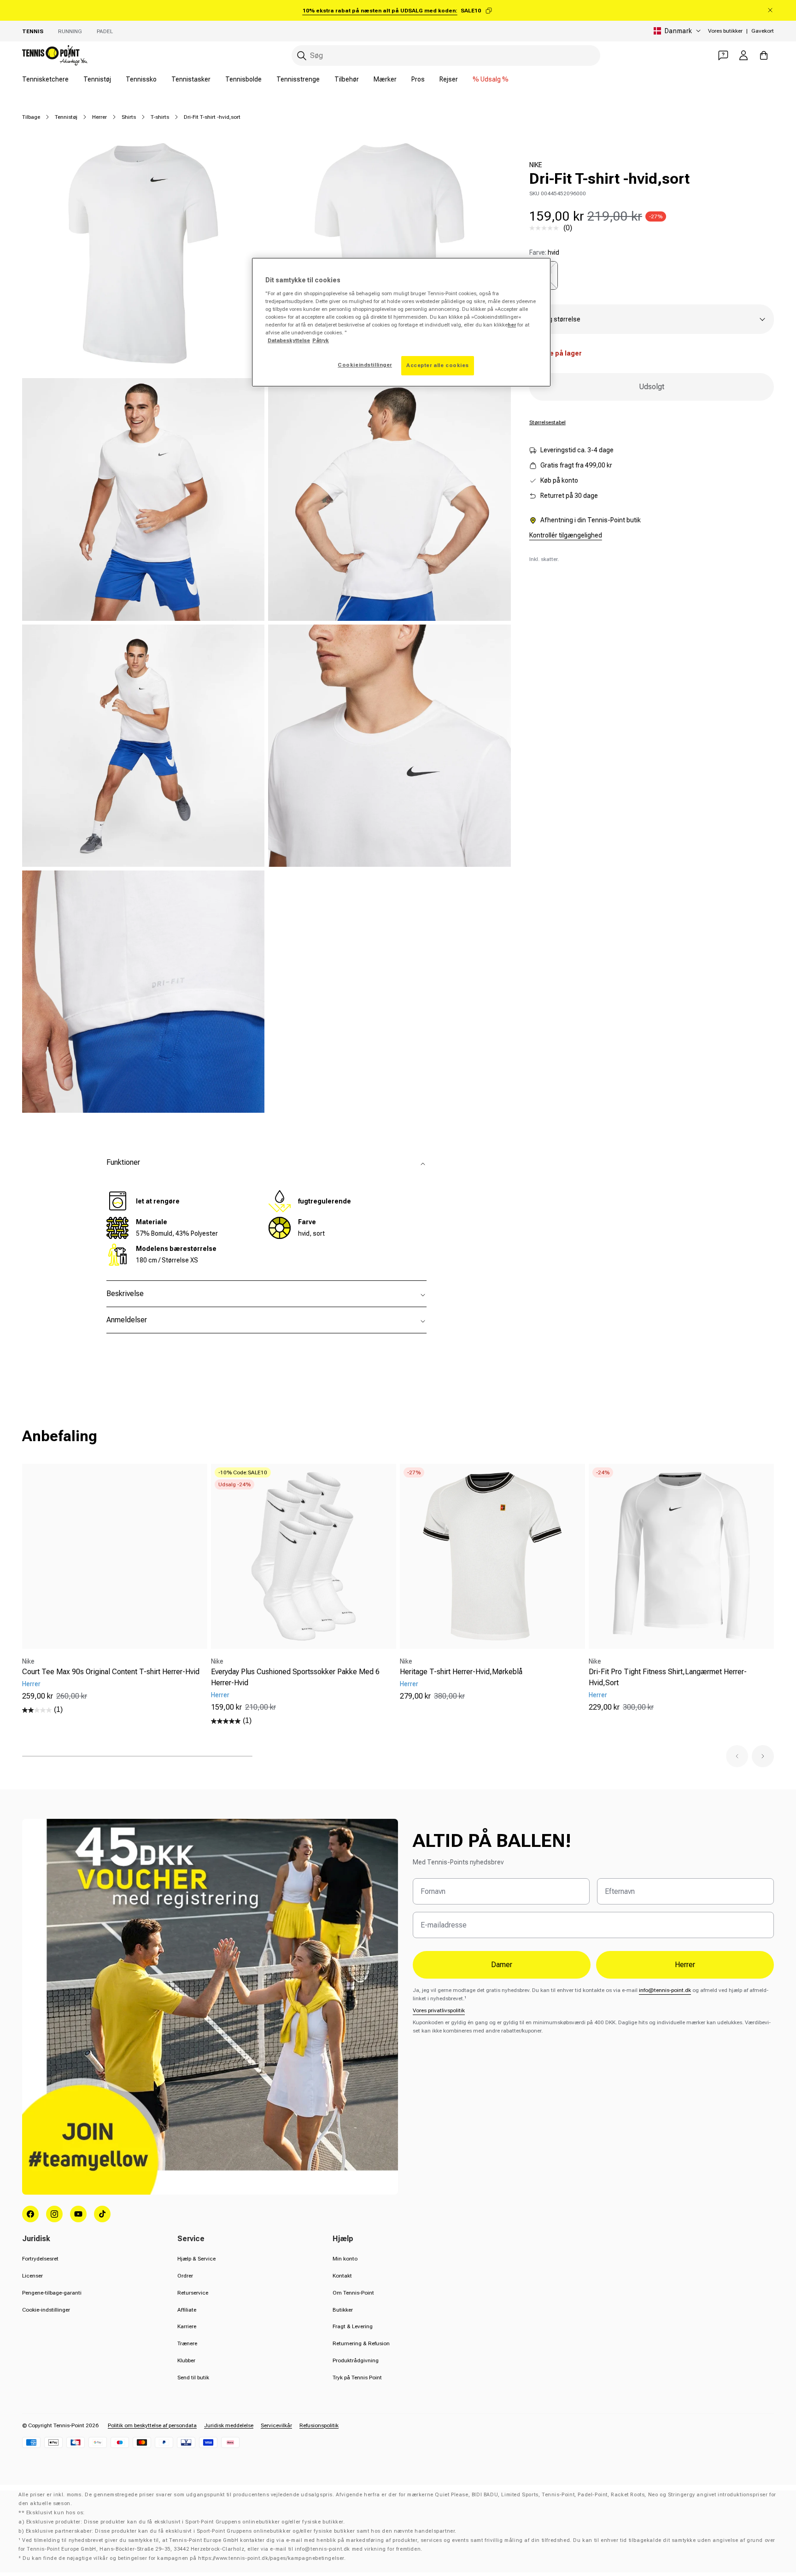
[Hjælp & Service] (723, 55)
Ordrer (185, 2276)
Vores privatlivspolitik (439, 2010)
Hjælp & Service (196, 2259)
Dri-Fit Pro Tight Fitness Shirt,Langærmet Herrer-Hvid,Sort (668, 1677)
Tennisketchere (45, 79)
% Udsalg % (491, 79)
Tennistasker (191, 79)
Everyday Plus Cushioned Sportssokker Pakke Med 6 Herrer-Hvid (295, 1677)
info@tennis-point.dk (665, 1990)
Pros (418, 79)
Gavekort (763, 31)
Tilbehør (347, 79)
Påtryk (321, 340)
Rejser (449, 79)
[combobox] (446, 55)
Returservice (193, 2293)
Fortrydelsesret (40, 2259)
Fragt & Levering (353, 2326)
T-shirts (160, 117)
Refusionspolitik (319, 2425)
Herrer (99, 117)
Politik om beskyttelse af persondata (152, 2425)
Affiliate (187, 2310)
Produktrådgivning (356, 2360)
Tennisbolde (243, 79)
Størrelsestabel (547, 422)
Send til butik (193, 2377)
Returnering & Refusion (361, 2343)
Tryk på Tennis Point (357, 2377)
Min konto (345, 2259)
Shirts (129, 117)
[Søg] (302, 56)
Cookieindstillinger (365, 365)
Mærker (385, 79)
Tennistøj (97, 79)
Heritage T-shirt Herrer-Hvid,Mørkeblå (461, 1672)
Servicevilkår (276, 2425)
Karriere (187, 2326)
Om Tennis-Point (353, 2293)
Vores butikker (725, 31)
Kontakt (342, 2276)
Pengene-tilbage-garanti (52, 2293)
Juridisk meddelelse (229, 2425)
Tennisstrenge (298, 79)
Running (70, 31)
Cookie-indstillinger (46, 2310)
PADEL (105, 31)
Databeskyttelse (289, 340)
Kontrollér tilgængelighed (566, 535)
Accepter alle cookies (438, 365)
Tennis (33, 31)
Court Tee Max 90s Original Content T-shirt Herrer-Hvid (111, 1672)
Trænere (187, 2343)
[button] (737, 1756)
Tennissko (141, 79)
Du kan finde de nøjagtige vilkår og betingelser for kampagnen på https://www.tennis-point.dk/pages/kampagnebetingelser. (184, 2558)
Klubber (186, 2360)
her (512, 325)
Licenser (32, 2276)
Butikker (343, 2310)
